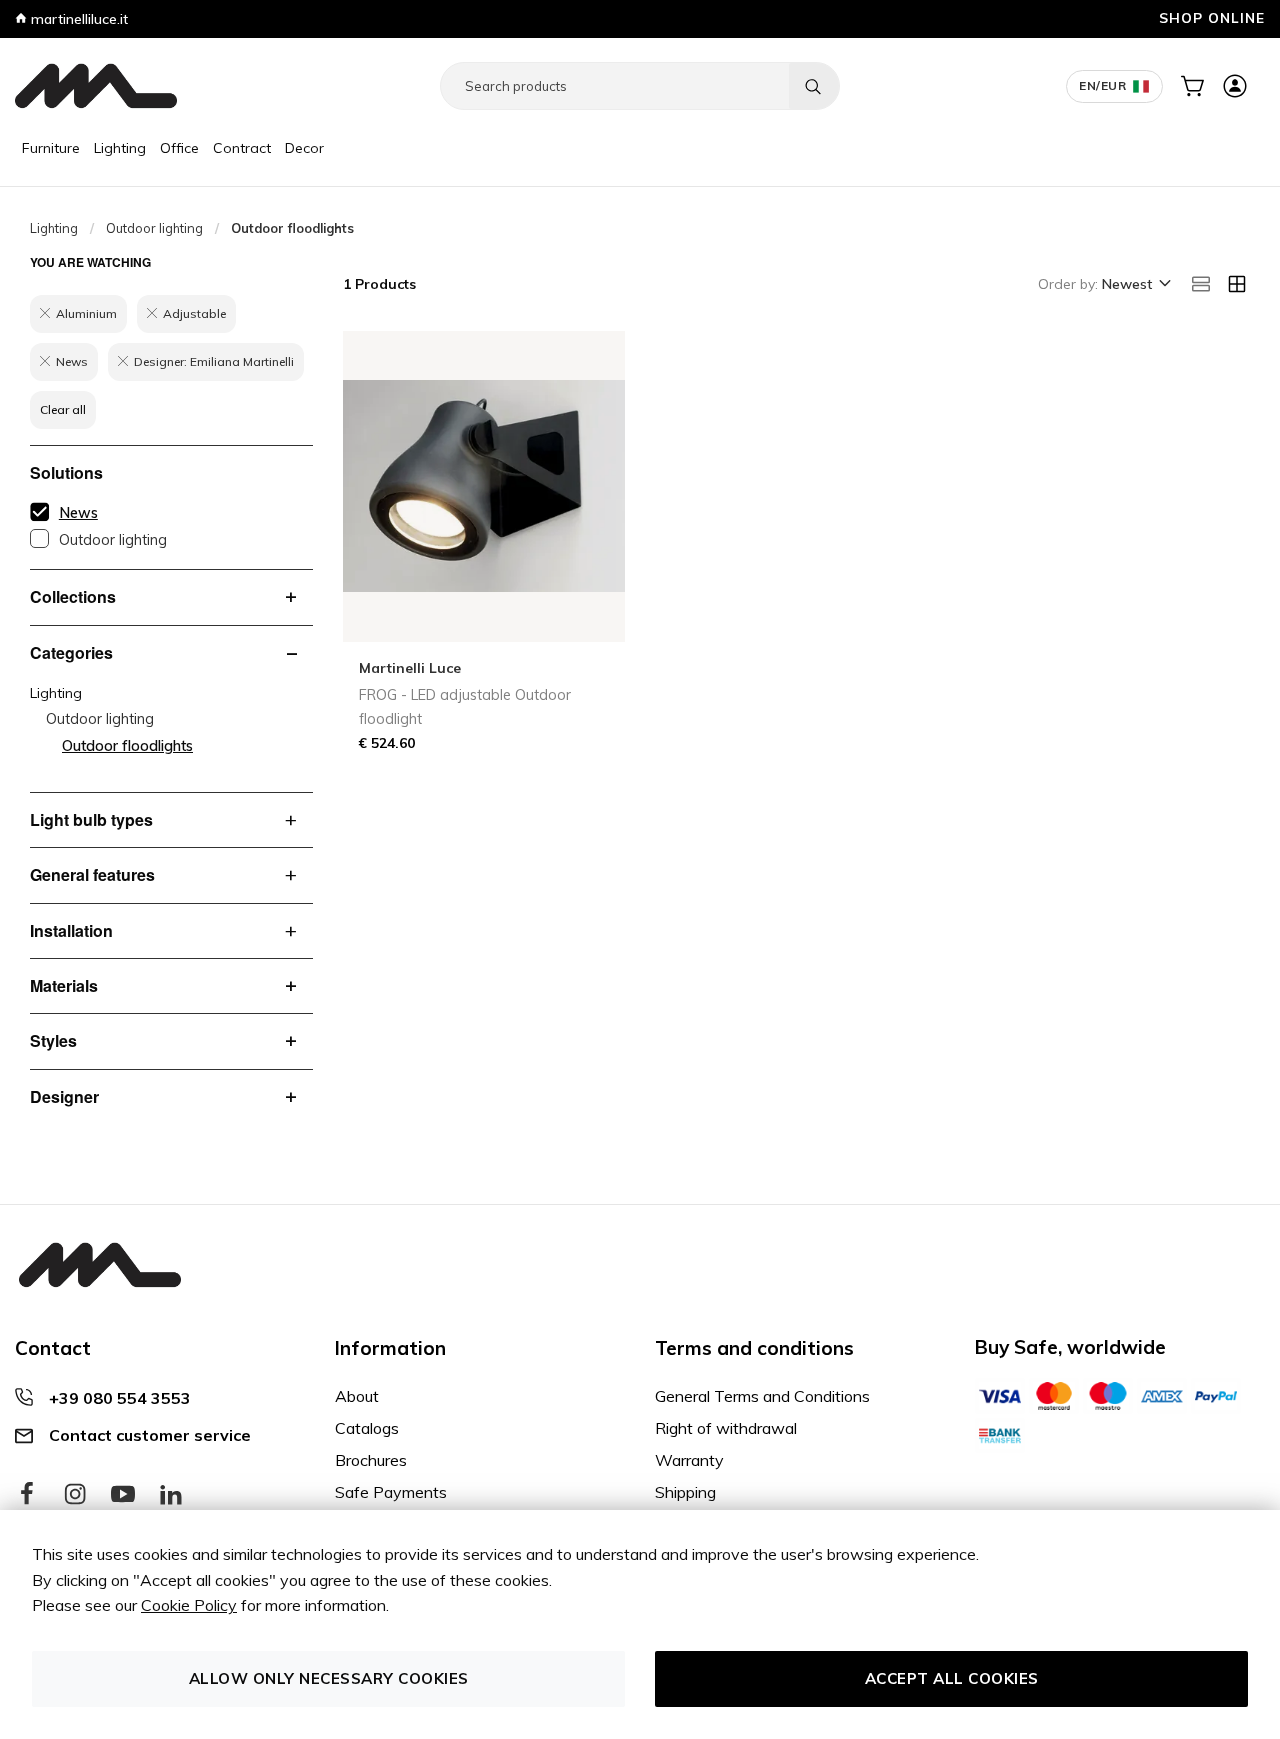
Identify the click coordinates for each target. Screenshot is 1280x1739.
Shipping (685, 1492)
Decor (304, 148)
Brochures (371, 1460)
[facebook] (27, 1495)
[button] (1135, 285)
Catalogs (367, 1428)
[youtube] (123, 1495)
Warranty (689, 1460)
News (78, 513)
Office (179, 148)
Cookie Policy (189, 1605)
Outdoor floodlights (127, 746)
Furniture (51, 148)
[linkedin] (171, 1495)
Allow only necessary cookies (329, 1678)
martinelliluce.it (77, 19)
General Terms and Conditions (762, 1396)
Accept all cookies (952, 1678)
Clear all (63, 409)
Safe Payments (391, 1492)
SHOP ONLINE (1212, 17)
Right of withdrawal (726, 1428)
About (357, 1396)
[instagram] (75, 1495)
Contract (242, 148)
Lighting (120, 148)
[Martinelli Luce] (96, 86)
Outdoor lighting (154, 228)
